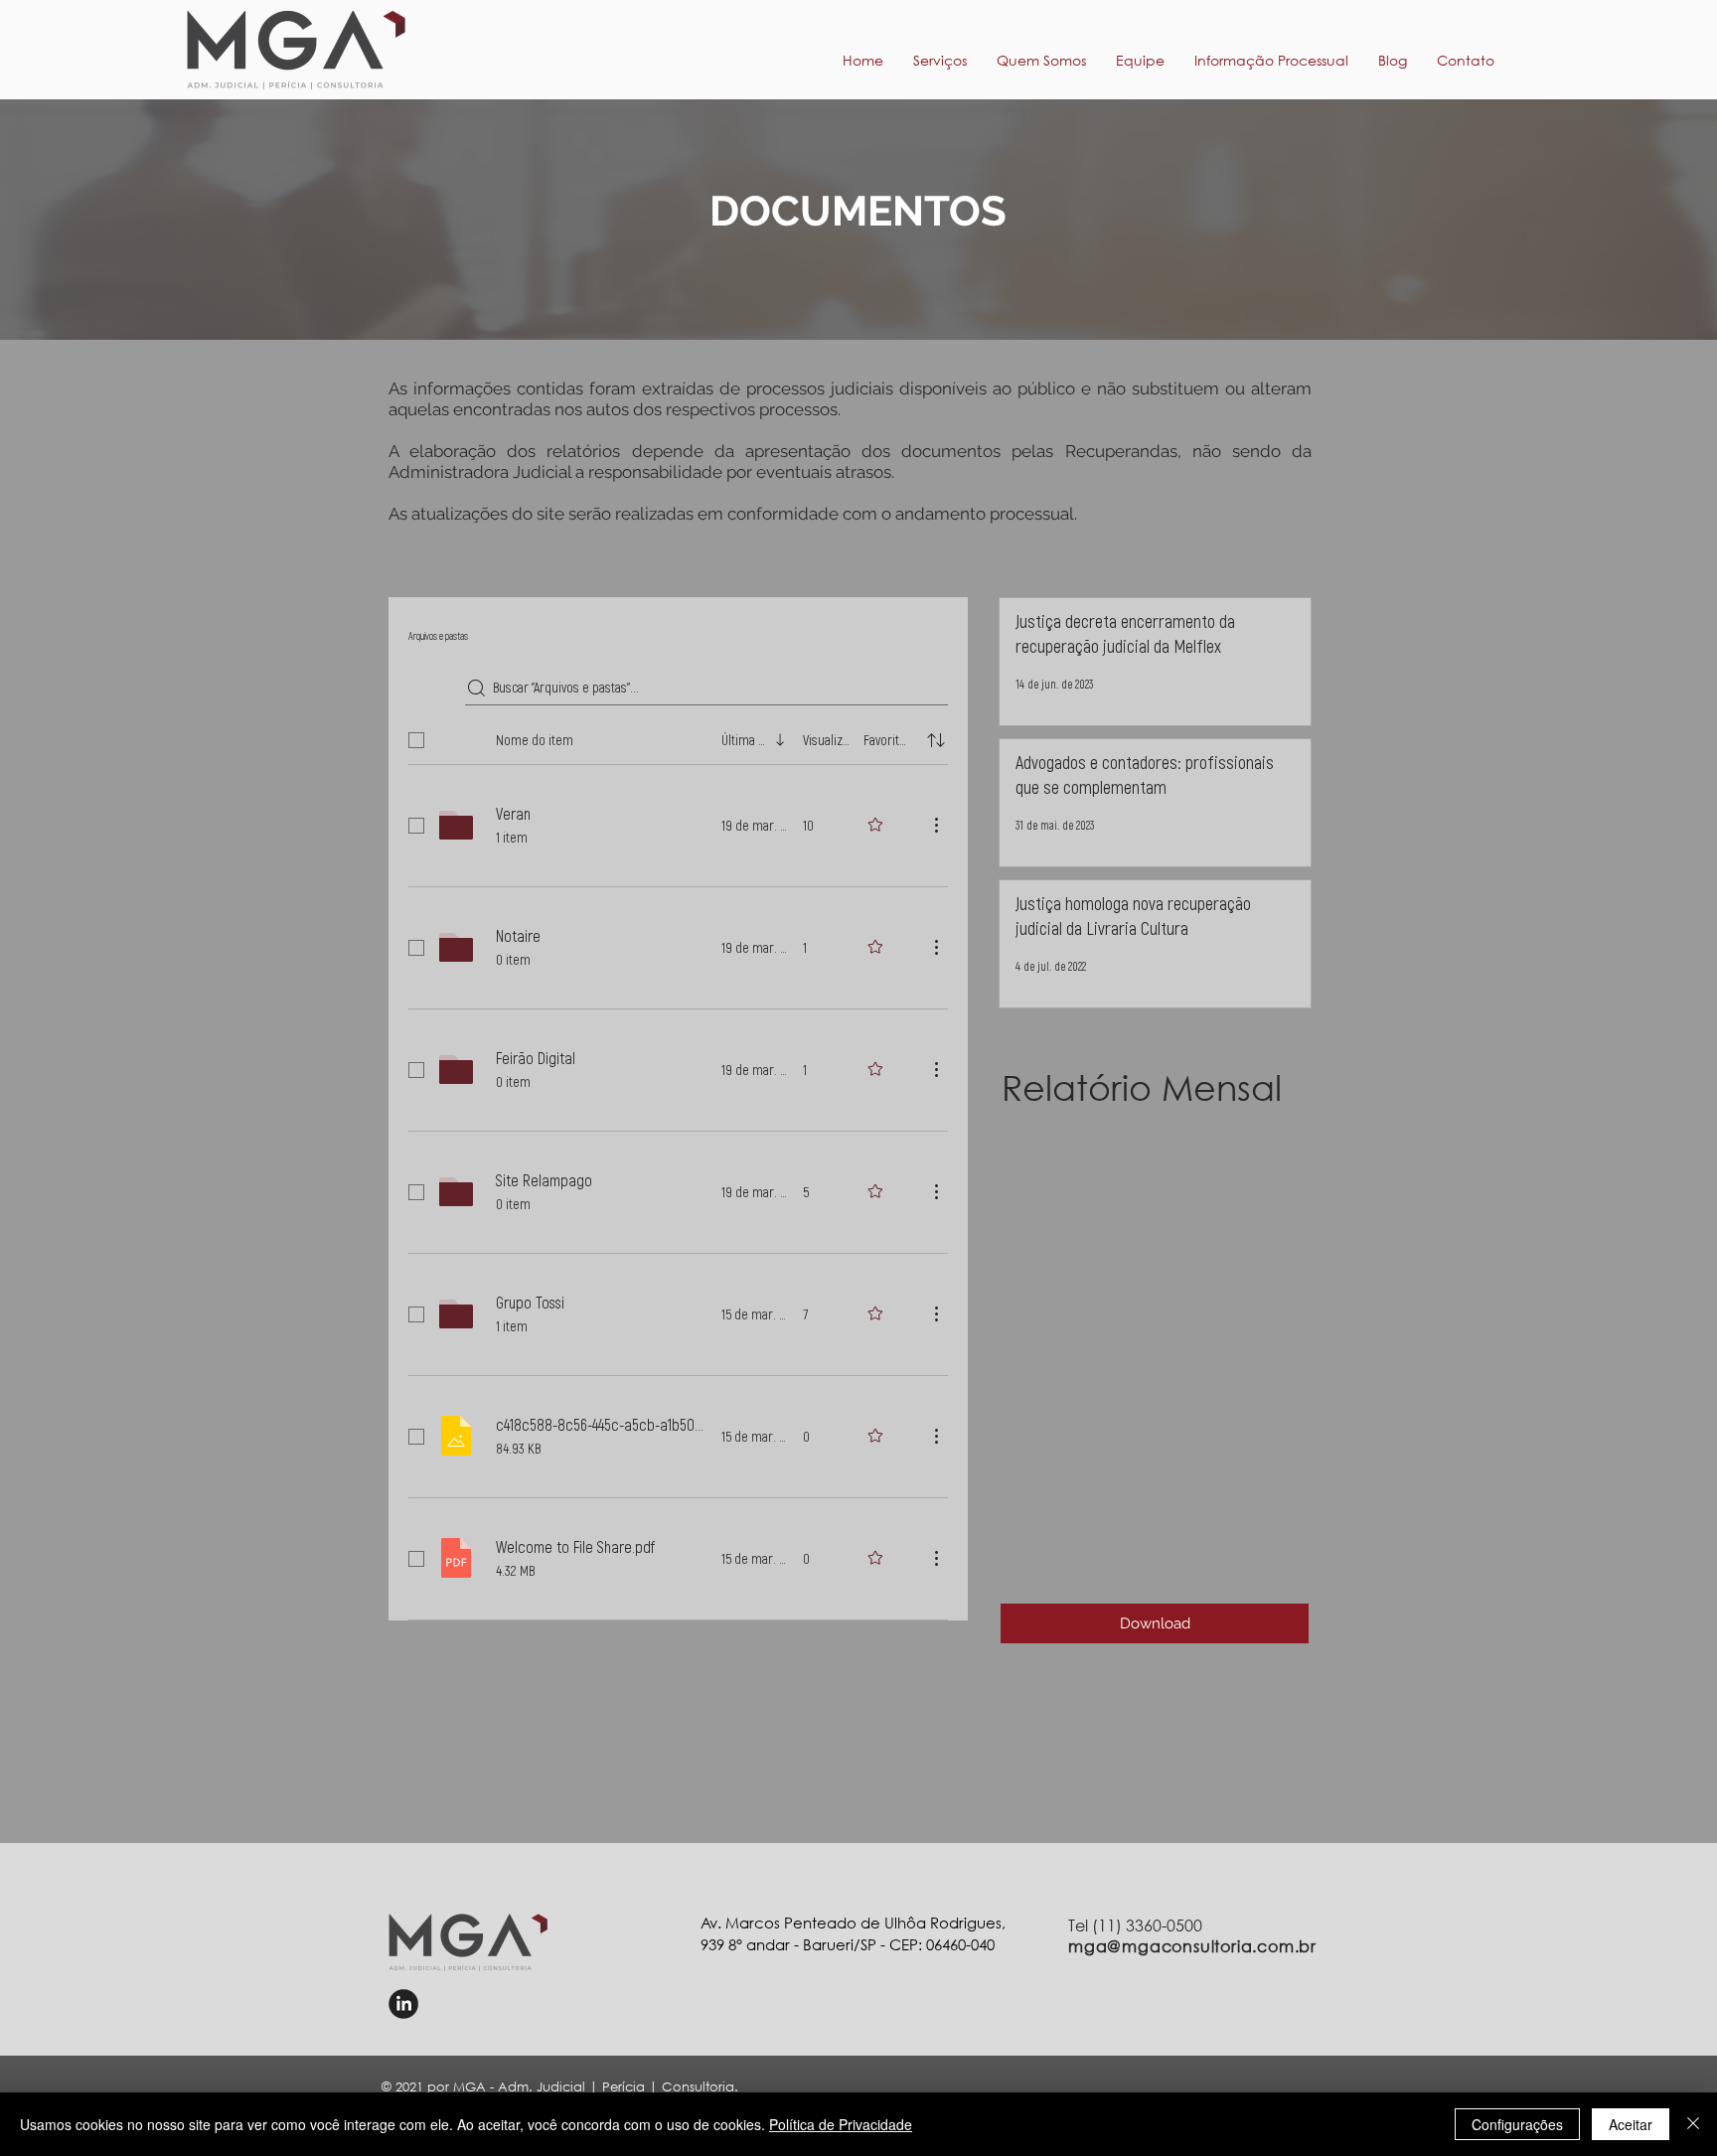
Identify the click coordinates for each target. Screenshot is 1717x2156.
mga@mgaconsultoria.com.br (1192, 1946)
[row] (678, 736)
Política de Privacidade (841, 2124)
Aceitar (1631, 2124)
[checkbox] (416, 740)
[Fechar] (1693, 2124)
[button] (1271, 61)
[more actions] (936, 825)
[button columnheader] (936, 740)
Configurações (1517, 2124)
